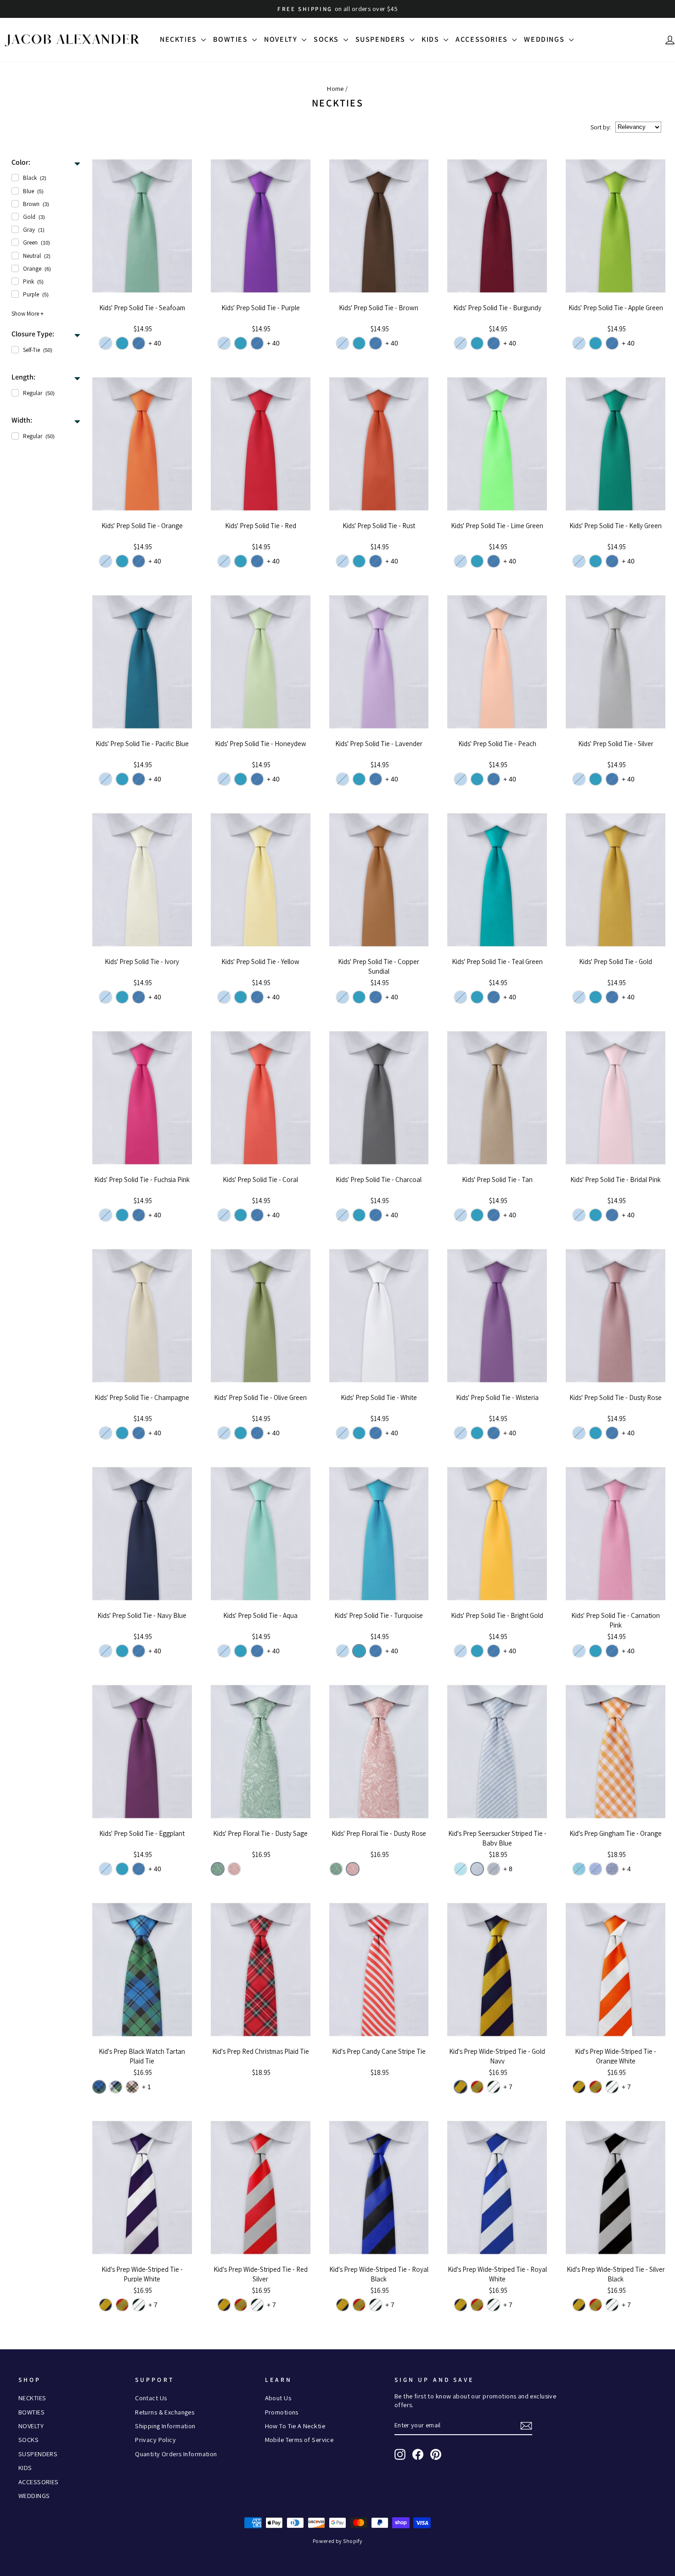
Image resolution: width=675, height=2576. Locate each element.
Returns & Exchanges (165, 2412)
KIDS (431, 39)
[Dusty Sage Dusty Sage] (218, 1869)
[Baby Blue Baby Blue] (477, 1869)
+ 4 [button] (626, 1869)
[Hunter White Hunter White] (494, 2087)
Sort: (601, 127)
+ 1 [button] (146, 2087)
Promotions (282, 2412)
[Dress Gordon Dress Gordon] (116, 2087)
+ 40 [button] (155, 343)
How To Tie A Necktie (295, 2426)
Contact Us (151, 2398)
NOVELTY (282, 39)
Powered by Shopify (338, 2541)
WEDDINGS (545, 39)
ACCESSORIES (483, 39)
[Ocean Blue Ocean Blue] (139, 343)
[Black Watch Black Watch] (99, 2087)
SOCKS (327, 39)
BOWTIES (231, 39)
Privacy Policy (155, 2439)
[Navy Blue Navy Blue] (494, 1869)
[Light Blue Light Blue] (596, 1869)
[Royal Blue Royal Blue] (612, 1869)
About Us (278, 2398)
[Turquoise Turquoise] (122, 343)
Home (335, 88)
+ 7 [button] (508, 2087)
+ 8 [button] (508, 1869)
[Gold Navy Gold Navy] (461, 2087)
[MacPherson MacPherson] (132, 2087)
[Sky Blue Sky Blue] (106, 343)
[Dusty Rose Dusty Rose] (234, 1869)
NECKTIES (179, 39)
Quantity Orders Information (176, 2454)
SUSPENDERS (382, 39)
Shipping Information (165, 2426)
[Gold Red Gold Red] (477, 2087)
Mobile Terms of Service (299, 2439)
